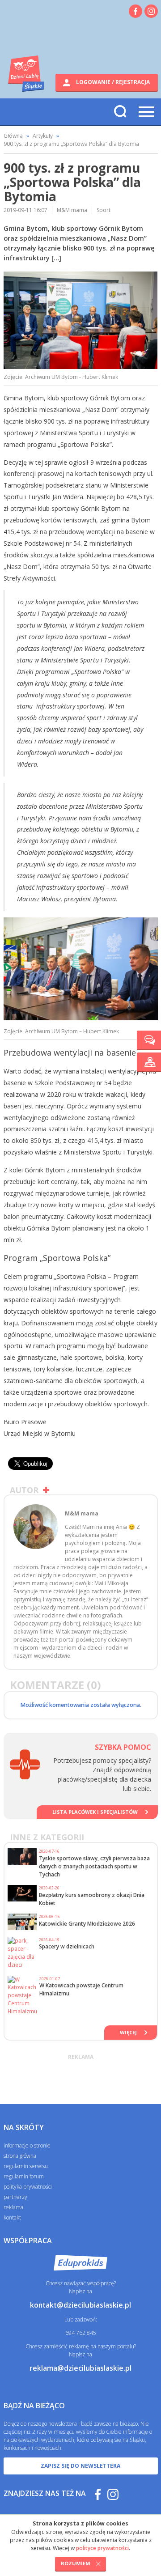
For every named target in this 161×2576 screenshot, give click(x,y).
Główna (13, 136)
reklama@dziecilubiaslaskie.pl (80, 2368)
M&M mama (72, 210)
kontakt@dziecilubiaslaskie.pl (80, 2305)
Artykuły (43, 136)
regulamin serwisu (26, 2166)
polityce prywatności (102, 2548)
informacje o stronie (27, 2145)
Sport (104, 210)
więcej (128, 2032)
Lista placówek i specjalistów (95, 1812)
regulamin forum (24, 2176)
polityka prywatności (28, 2187)
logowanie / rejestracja (112, 82)
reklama (13, 2207)
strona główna (20, 2156)
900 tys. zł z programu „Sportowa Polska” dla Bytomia (71, 144)
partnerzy (15, 2197)
